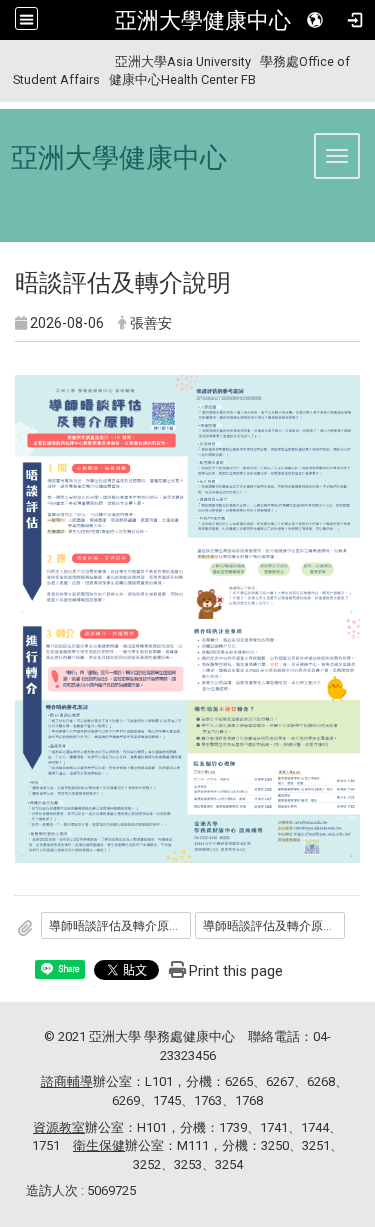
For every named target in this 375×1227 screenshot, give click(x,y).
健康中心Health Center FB (182, 79)
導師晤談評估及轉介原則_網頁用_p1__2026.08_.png (120, 926)
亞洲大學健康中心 (203, 20)
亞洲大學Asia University (183, 61)
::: (5, 61)
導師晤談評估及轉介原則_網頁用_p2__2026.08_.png (274, 926)
